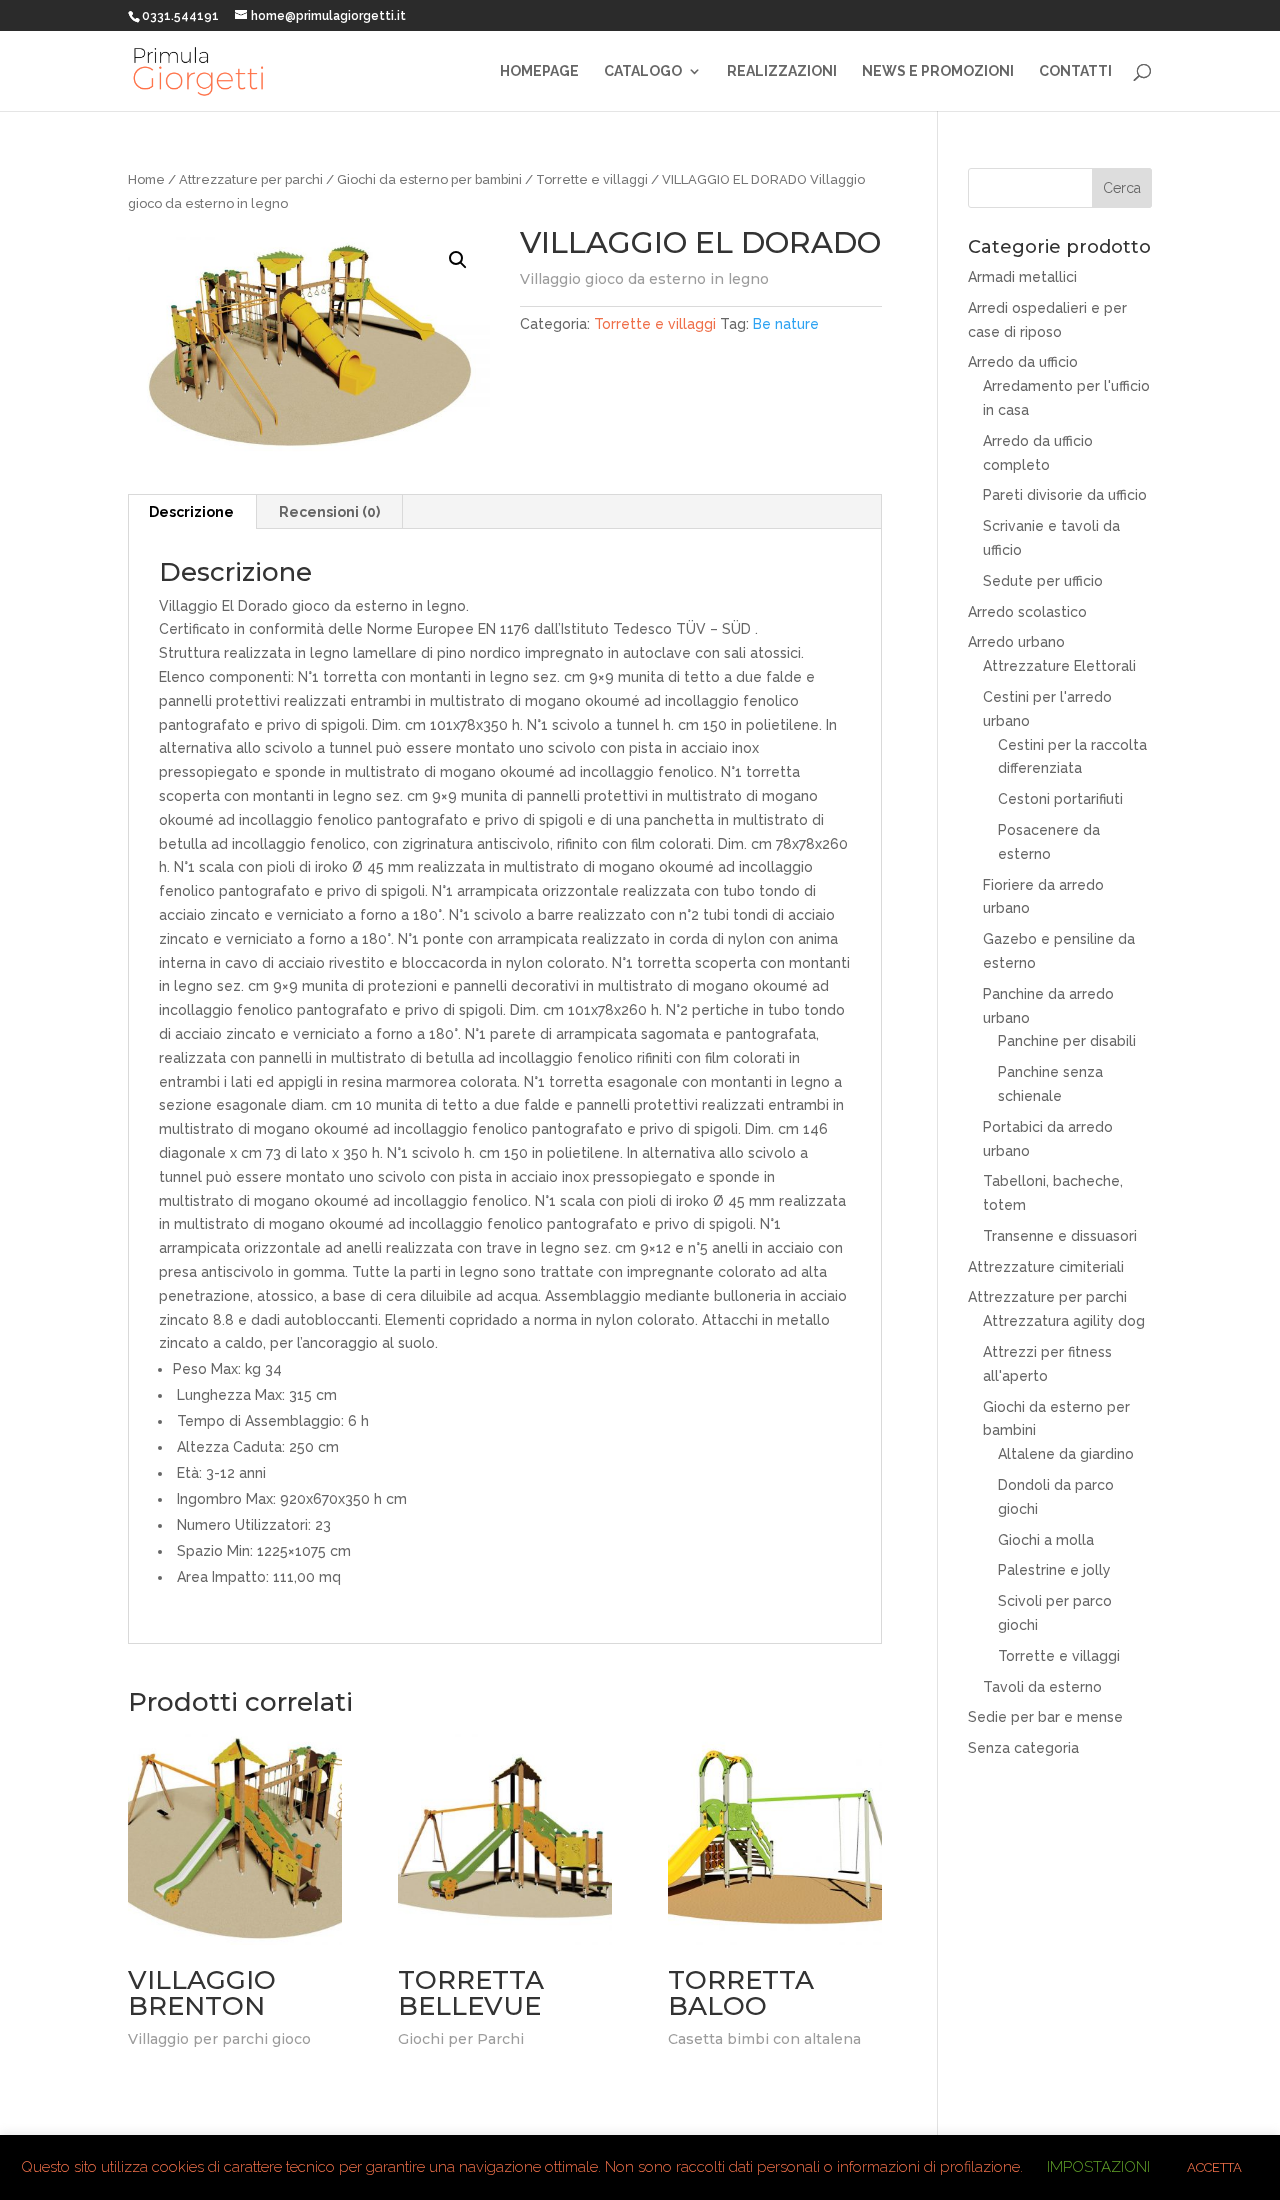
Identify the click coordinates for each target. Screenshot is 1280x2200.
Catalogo (643, 71)
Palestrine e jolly (1054, 1570)
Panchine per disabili (1067, 1041)
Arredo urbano (1016, 642)
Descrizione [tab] (191, 512)
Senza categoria (1023, 1748)
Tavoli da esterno (1042, 1687)
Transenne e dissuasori (1060, 1236)
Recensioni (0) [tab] (329, 512)
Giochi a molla (1046, 1540)
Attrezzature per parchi (251, 179)
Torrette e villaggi (592, 179)
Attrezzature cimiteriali (1046, 1267)
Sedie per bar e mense (1045, 1717)
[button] (458, 260)
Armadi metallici (1022, 277)
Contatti (1075, 71)
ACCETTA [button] (1214, 2167)
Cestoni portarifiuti (1060, 799)
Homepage (539, 71)
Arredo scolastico (1027, 612)
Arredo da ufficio (1023, 362)
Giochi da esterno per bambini (429, 179)
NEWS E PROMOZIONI (938, 71)
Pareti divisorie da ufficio (1065, 495)
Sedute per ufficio (1043, 581)
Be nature (786, 324)
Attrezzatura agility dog (1064, 1321)
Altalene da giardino (1066, 1454)
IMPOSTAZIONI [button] (1098, 2167)
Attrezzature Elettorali (1059, 666)
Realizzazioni (782, 71)
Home (146, 179)
